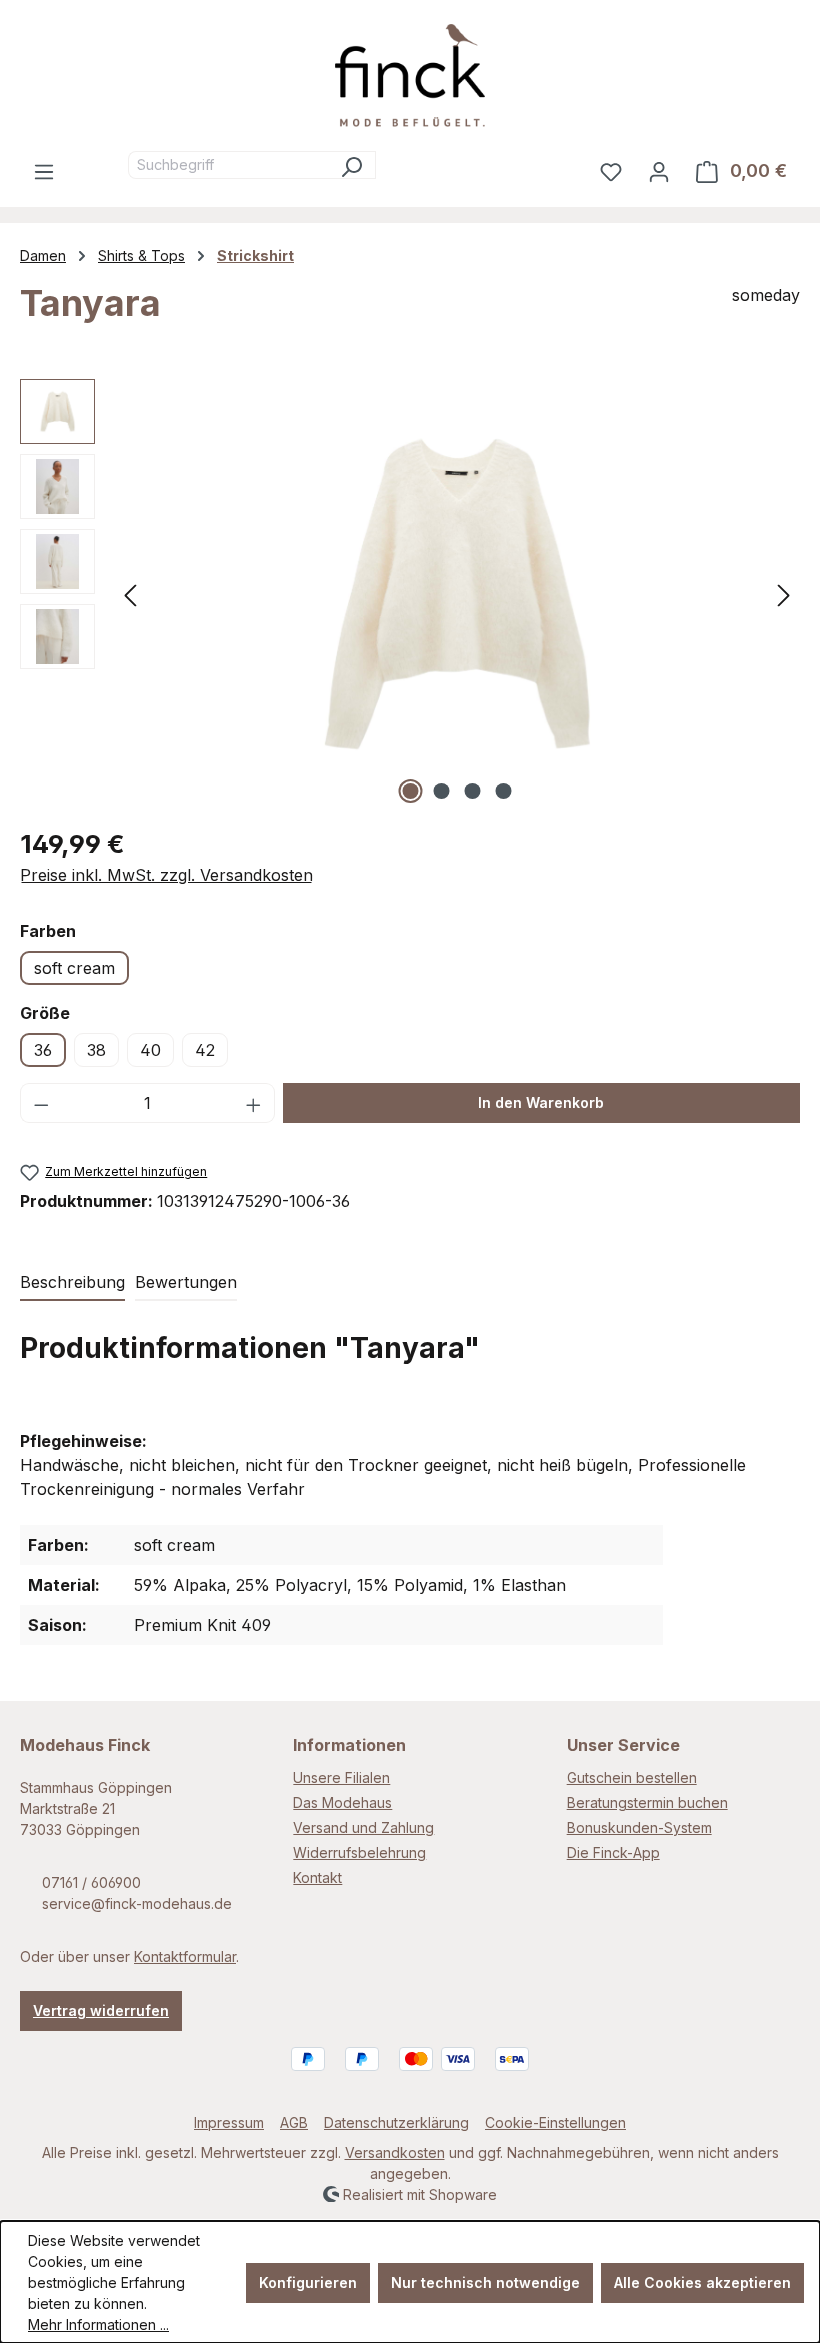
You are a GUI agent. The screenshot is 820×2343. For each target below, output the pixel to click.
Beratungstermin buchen (647, 1802)
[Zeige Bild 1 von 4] (411, 791)
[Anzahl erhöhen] (254, 1103)
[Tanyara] (457, 594)
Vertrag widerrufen (101, 2010)
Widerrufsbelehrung (359, 1852)
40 (150, 1050)
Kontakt (317, 1877)
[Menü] (44, 171)
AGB (294, 2122)
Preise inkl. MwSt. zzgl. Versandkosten (166, 875)
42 (205, 1050)
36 (43, 1050)
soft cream (74, 968)
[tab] (72, 1283)
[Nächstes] (784, 593)
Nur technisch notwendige (485, 2282)
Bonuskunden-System (639, 1827)
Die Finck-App (613, 1852)
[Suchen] (351, 165)
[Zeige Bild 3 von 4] (473, 791)
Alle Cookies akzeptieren (702, 2282)
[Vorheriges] (130, 593)
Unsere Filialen (341, 1777)
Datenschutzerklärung (396, 2122)
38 (96, 1050)
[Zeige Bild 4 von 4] (504, 791)
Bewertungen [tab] (186, 1282)
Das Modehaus (342, 1802)
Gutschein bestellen (632, 1777)
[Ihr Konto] (659, 171)
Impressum (229, 2122)
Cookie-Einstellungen (555, 2122)
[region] (410, 594)
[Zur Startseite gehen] (410, 75)
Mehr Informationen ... (98, 2324)
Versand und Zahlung (363, 1827)
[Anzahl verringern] (41, 1103)
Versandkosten (395, 2152)
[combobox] (228, 165)
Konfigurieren (308, 2282)
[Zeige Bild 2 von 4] (442, 791)
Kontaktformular (185, 1956)
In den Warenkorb (541, 1102)
